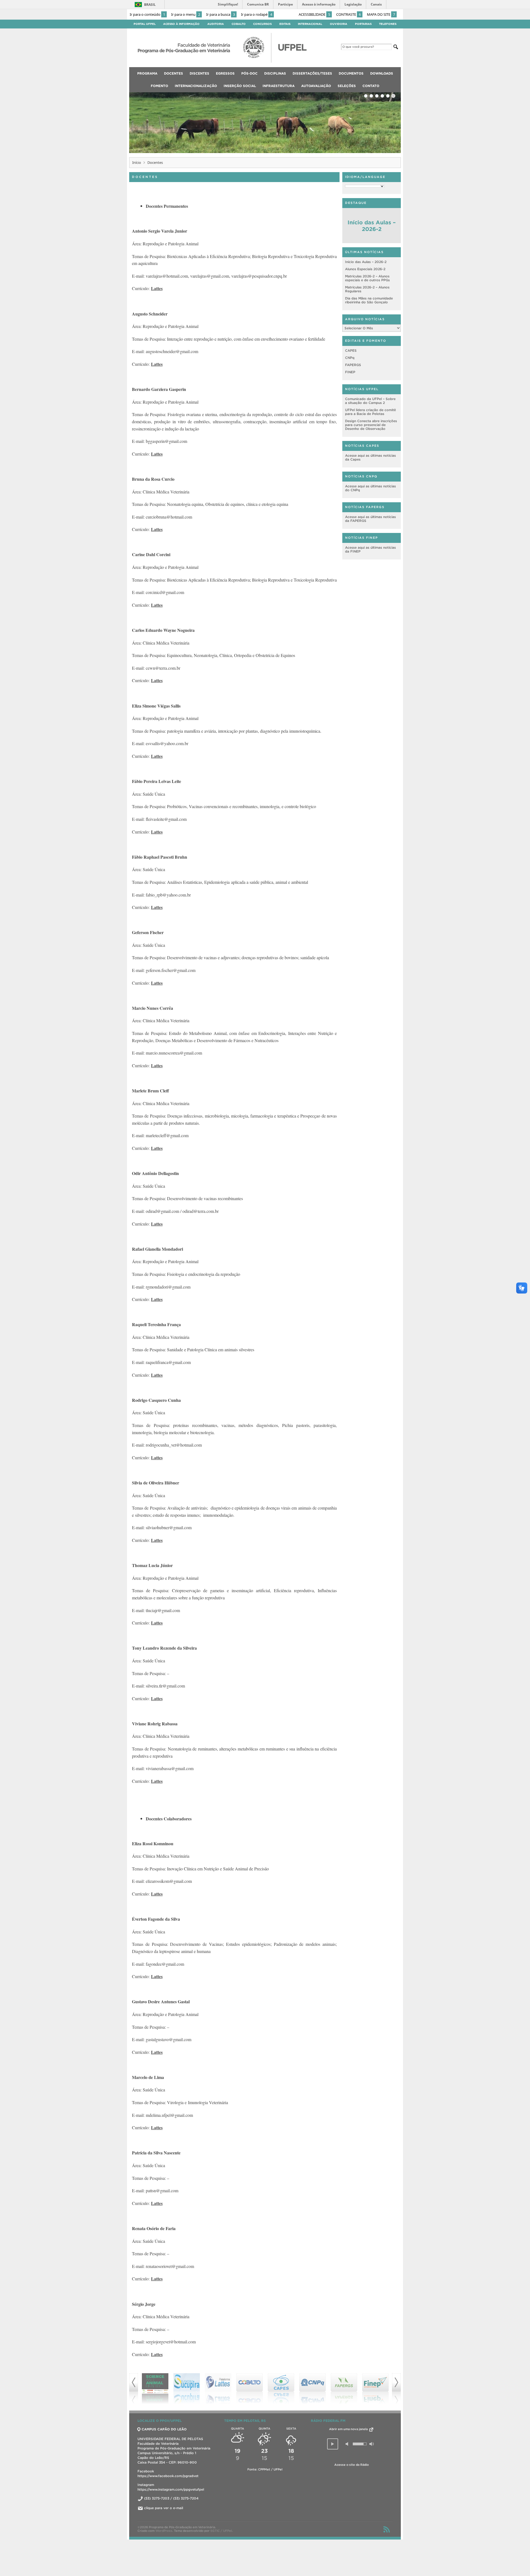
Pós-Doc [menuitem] (249, 73)
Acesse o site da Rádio (352, 2465)
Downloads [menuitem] (382, 73)
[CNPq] (250, 2389)
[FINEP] (312, 2389)
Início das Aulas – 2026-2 (372, 226)
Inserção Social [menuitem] (240, 86)
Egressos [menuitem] (225, 73)
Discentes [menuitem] (199, 73)
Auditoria (216, 24)
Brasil (150, 5)
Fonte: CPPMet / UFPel (265, 2469)
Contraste (349, 14)
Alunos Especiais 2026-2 (365, 269)
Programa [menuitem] (147, 73)
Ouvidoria (339, 24)
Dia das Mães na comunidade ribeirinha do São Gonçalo (369, 300)
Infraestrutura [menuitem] (279, 86)
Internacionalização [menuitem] (196, 86)
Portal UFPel (145, 24)
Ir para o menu (186, 14)
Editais (285, 24)
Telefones (388, 24)
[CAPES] (218, 2389)
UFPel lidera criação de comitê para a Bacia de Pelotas (370, 412)
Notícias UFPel (362, 389)
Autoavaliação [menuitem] (316, 86)
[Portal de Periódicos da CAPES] (344, 2389)
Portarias (363, 24)
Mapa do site (381, 14)
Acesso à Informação (181, 24)
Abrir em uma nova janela (349, 2429)
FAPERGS (353, 365)
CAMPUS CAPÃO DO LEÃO (164, 2429)
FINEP (350, 372)
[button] (333, 2444)
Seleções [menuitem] (347, 86)
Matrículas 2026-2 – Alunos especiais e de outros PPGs (367, 278)
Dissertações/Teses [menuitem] (312, 73)
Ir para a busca (221, 14)
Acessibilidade (314, 14)
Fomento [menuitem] (159, 86)
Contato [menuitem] (371, 86)
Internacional (310, 24)
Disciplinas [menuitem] (275, 73)
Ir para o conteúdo (147, 14)
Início (137, 162)
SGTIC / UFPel (221, 2531)
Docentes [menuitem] (173, 73)
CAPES (351, 350)
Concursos (262, 24)
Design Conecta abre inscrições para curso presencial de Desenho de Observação (371, 425)
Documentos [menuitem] (351, 73)
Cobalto (239, 24)
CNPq (350, 358)
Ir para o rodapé (257, 14)
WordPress (164, 2531)
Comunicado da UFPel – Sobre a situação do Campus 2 (370, 401)
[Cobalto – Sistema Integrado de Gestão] (187, 2389)
